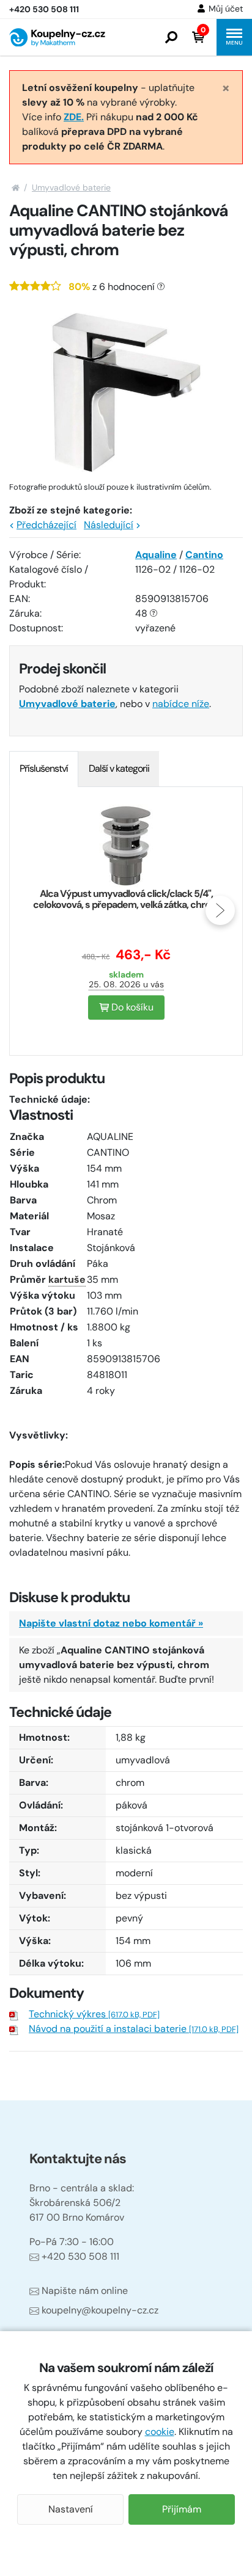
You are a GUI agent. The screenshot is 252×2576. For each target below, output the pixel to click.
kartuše (67, 1279)
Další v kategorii (119, 768)
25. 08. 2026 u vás (126, 984)
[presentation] (32, 910)
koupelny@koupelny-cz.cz (100, 2310)
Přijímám (182, 2509)
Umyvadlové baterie (71, 187)
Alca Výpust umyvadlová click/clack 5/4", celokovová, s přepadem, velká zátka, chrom (126, 899)
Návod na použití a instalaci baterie (134, 2029)
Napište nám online (85, 2291)
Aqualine (156, 555)
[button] (171, 37)
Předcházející (46, 525)
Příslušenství (44, 768)
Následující (109, 525)
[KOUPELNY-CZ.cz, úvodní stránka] (57, 38)
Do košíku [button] (131, 1007)
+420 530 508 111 (80, 2256)
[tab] (44, 769)
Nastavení (71, 2509)
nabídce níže (181, 704)
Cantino (204, 555)
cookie (160, 2432)
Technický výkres (94, 2014)
